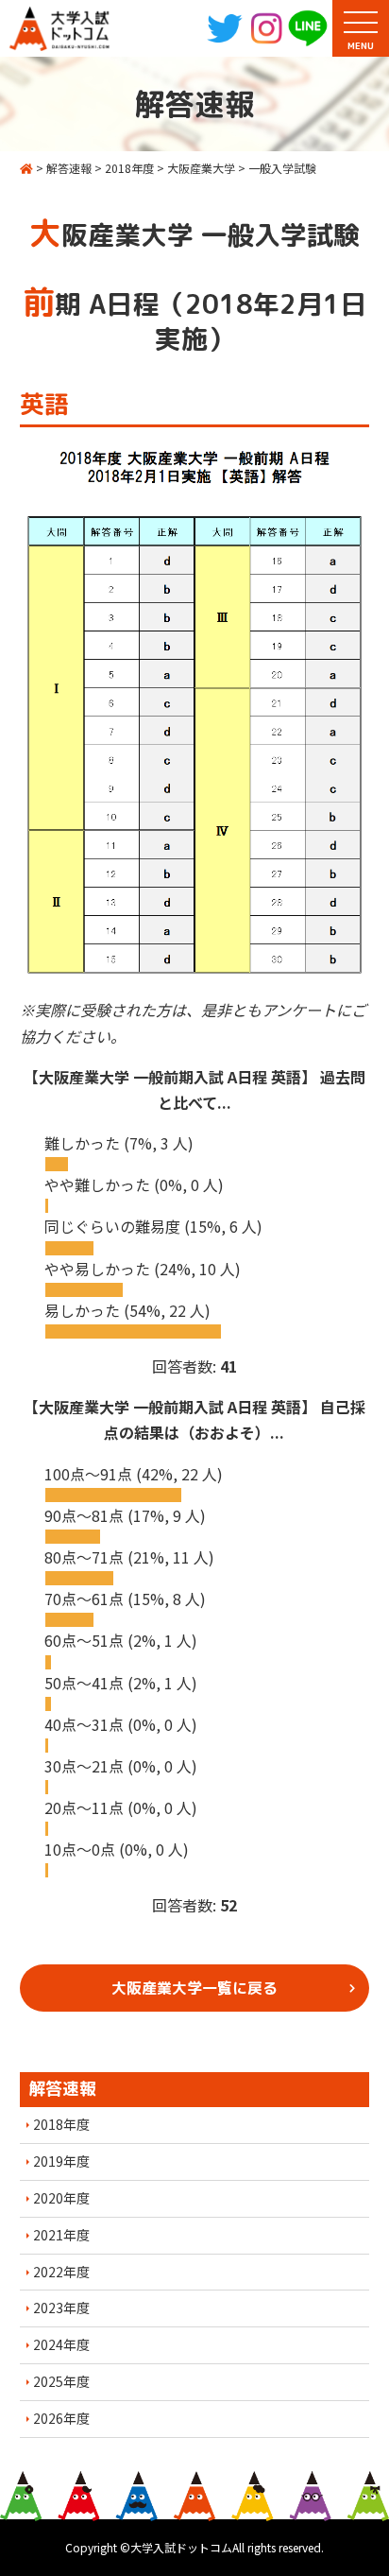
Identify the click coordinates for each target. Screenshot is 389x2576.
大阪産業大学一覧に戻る (194, 1988)
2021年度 (61, 2235)
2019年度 (61, 2161)
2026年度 (61, 2418)
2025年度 (61, 2381)
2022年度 (61, 2272)
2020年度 (61, 2198)
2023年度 (61, 2308)
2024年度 (61, 2344)
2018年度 (61, 2124)
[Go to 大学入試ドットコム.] (26, 168)
